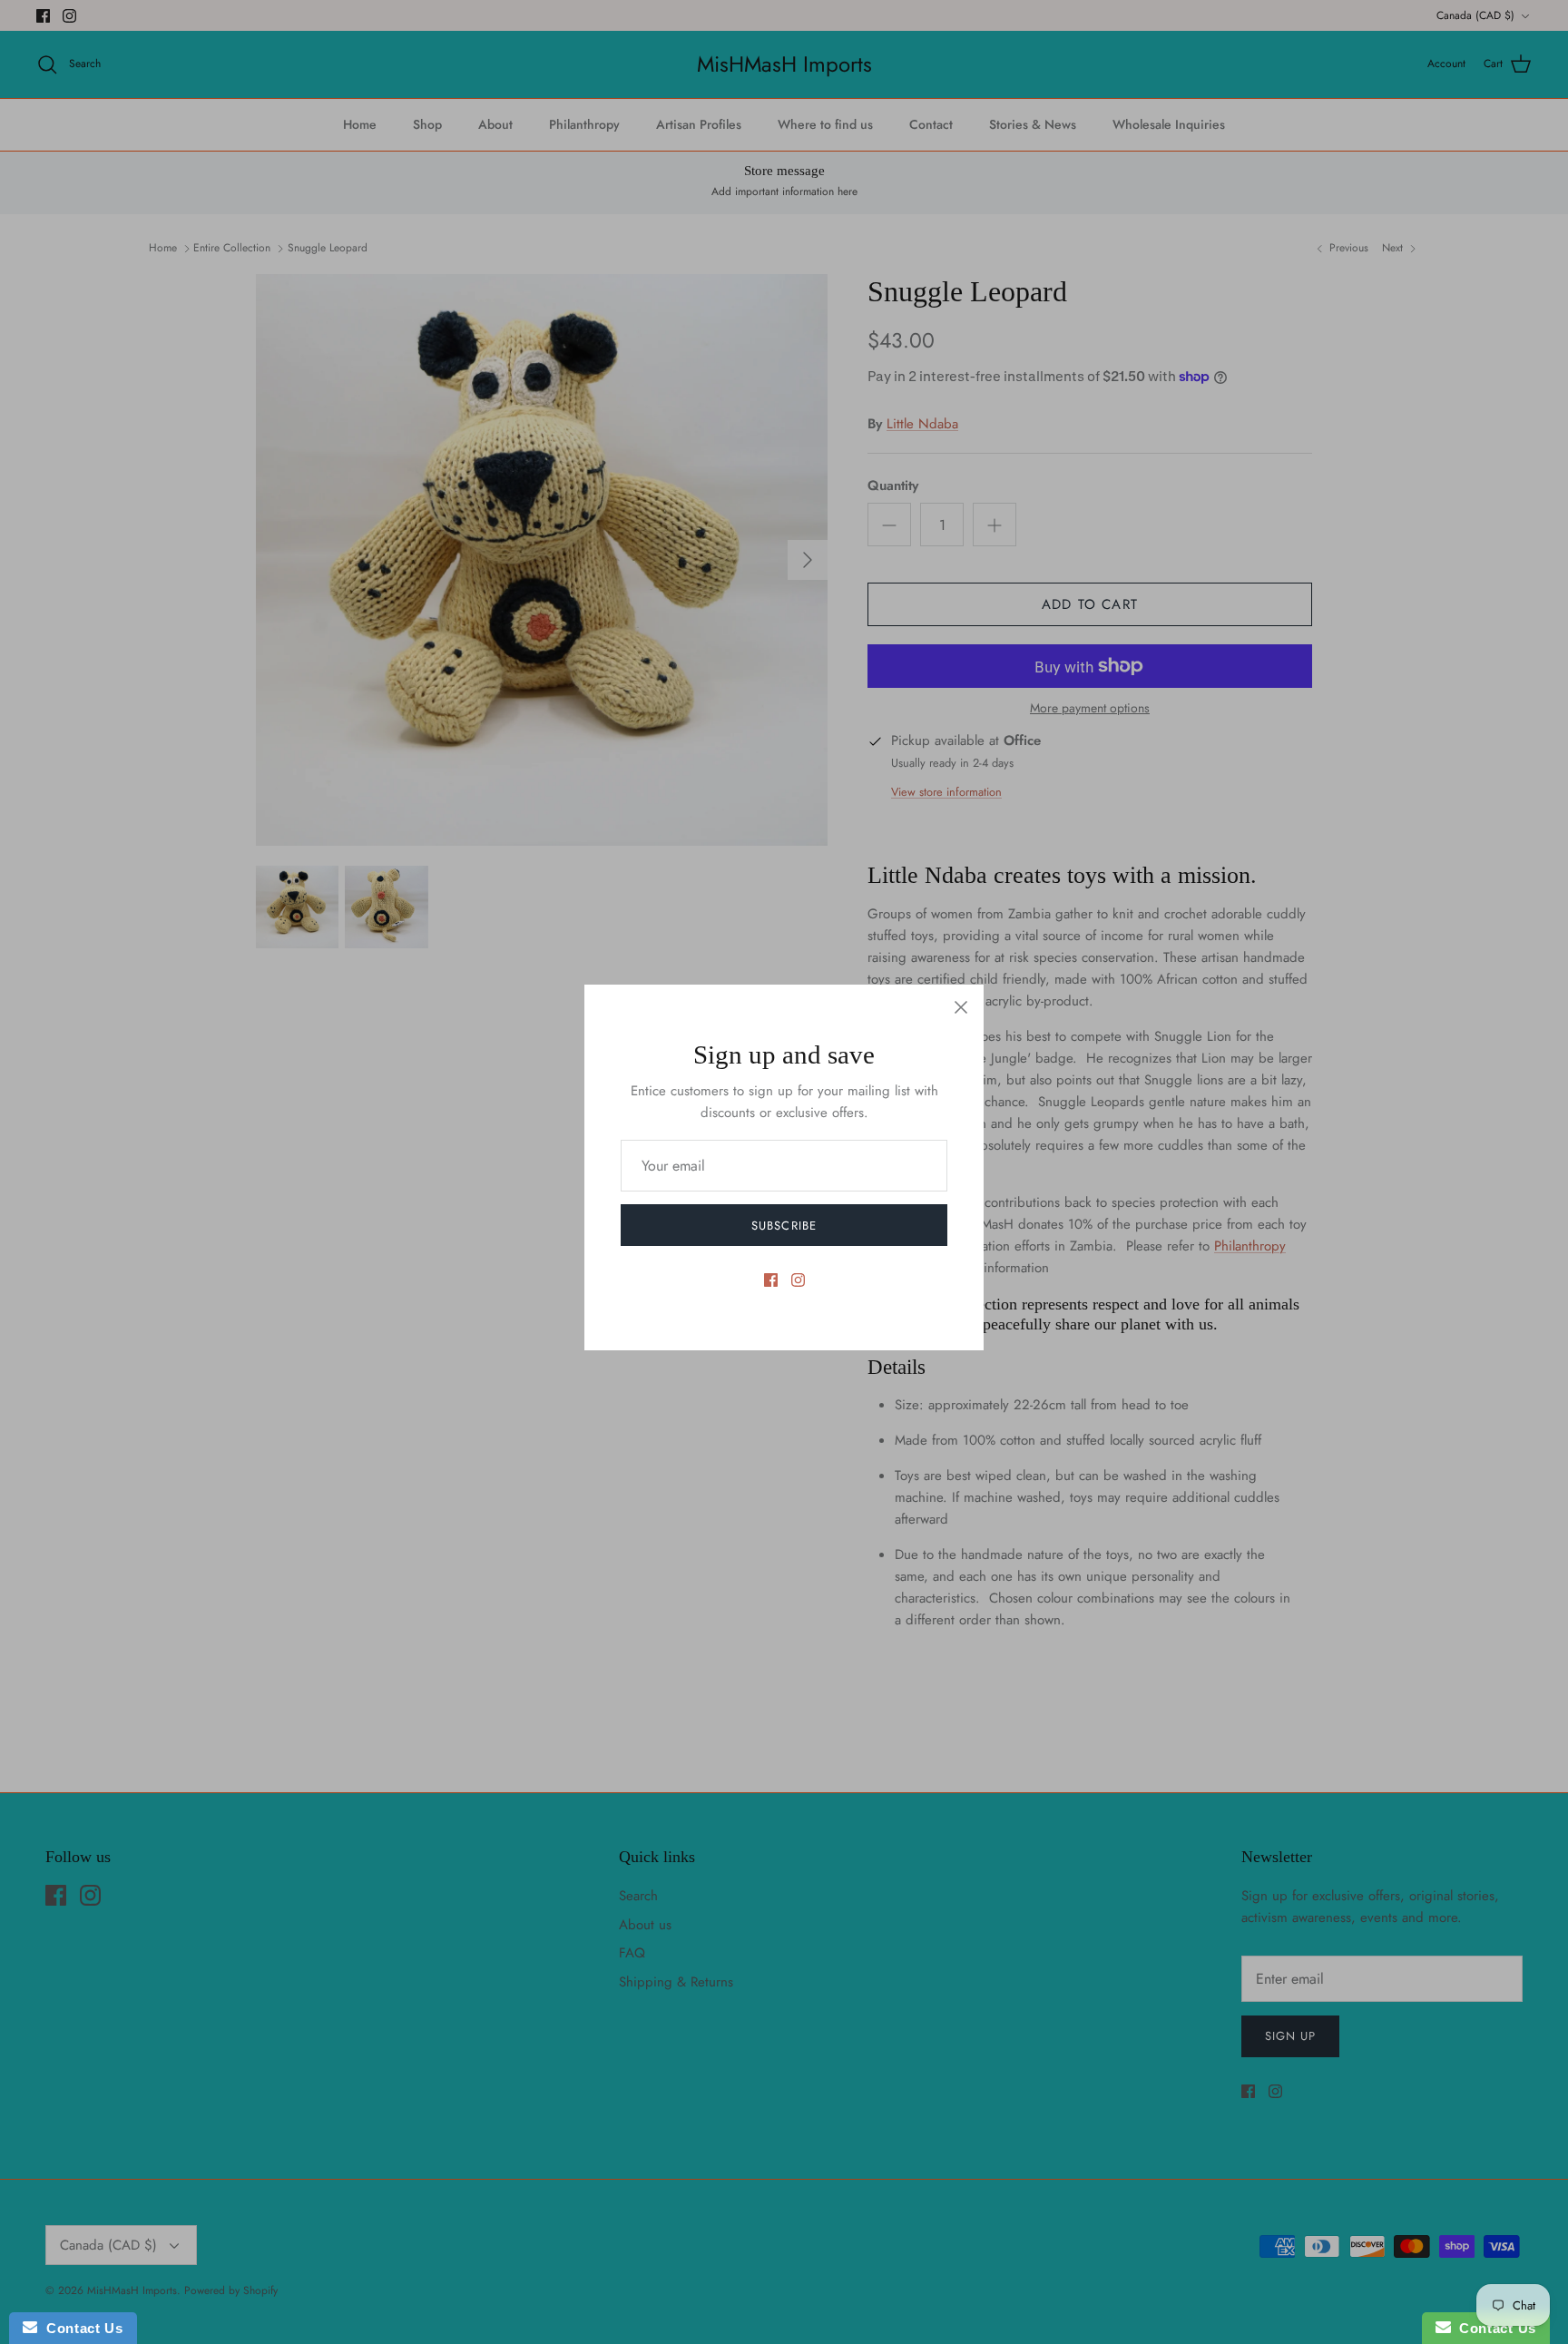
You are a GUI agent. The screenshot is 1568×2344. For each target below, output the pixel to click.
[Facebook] (771, 1280)
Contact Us (80, 2328)
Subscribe (784, 1226)
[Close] (961, 1007)
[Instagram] (798, 1280)
